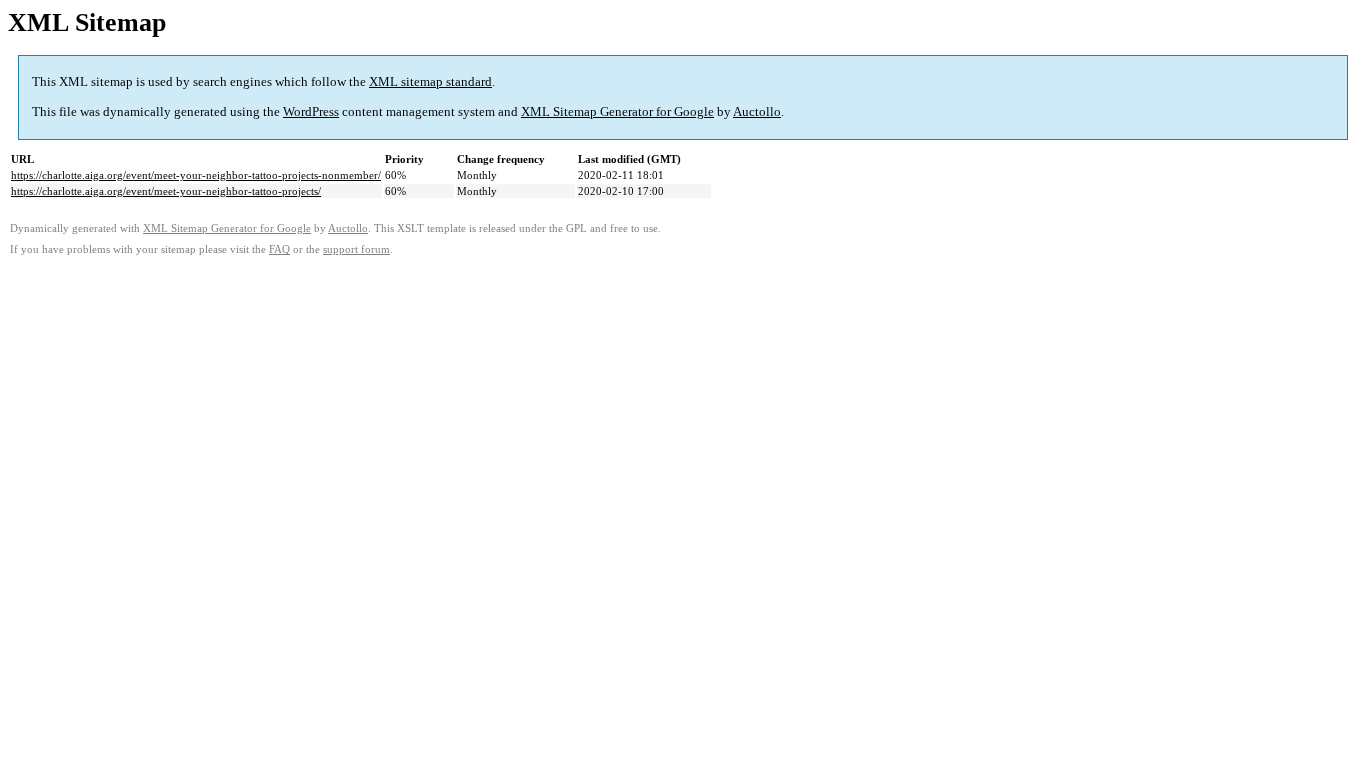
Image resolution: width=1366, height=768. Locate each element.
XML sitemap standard (430, 81)
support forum (356, 249)
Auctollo (757, 111)
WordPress (311, 111)
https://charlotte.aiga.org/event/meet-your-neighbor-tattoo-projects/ (166, 191)
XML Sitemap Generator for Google (617, 111)
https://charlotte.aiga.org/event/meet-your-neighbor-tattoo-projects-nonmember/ (196, 175)
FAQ (279, 249)
